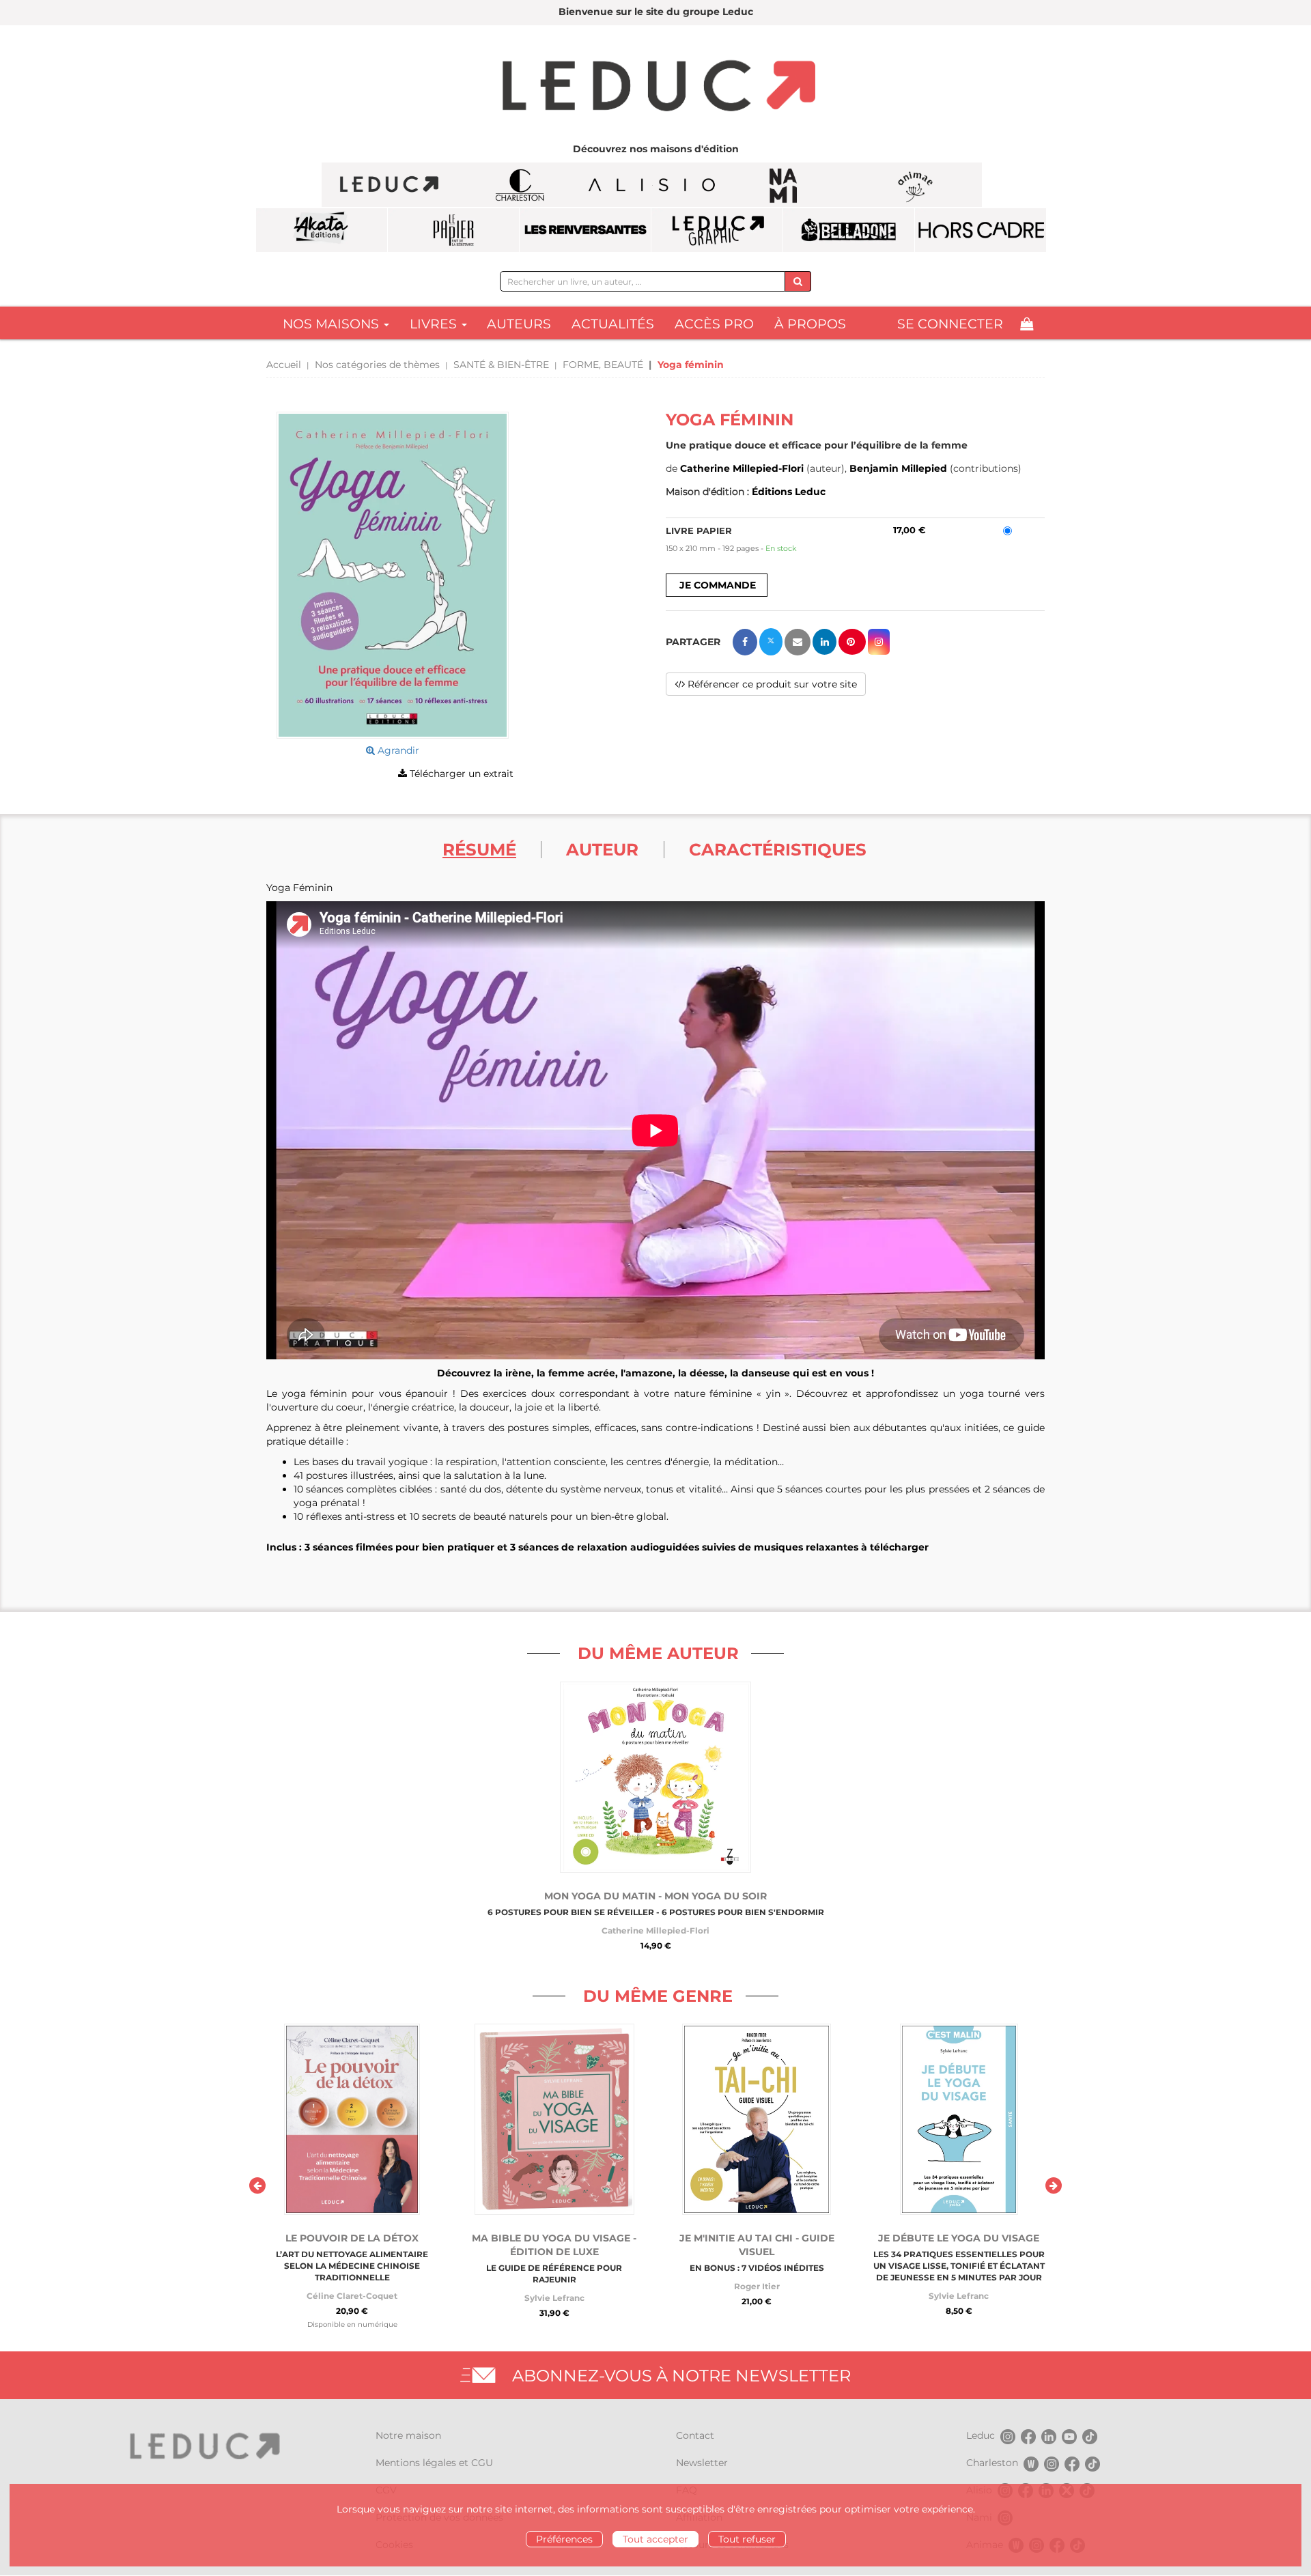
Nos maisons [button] (333, 324)
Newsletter (702, 2463)
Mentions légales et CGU (434, 2463)
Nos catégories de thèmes (377, 365)
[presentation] (257, 2185)
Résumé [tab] (479, 849)
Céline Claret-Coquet (352, 2296)
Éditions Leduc (789, 492)
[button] (393, 575)
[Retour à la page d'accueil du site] (655, 87)
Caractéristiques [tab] (778, 849)
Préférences (564, 2539)
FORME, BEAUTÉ (603, 365)
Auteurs (519, 324)
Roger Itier (757, 2286)
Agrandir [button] (397, 750)
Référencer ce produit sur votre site (771, 684)
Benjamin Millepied (898, 468)
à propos (810, 324)
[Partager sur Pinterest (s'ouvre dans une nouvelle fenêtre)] (852, 642)
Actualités (613, 324)
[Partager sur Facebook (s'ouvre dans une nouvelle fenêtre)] (745, 642)
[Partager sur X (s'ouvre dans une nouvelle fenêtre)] (771, 642)
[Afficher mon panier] (1027, 324)
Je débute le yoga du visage (959, 2238)
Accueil (284, 365)
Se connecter (950, 324)
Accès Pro (714, 324)
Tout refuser (747, 2539)
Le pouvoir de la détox (352, 2238)
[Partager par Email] (798, 642)
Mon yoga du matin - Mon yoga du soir (655, 1896)
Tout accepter (655, 2539)
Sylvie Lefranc (554, 2298)
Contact (695, 2435)
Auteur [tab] (602, 849)
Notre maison (408, 2435)
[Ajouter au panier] (717, 585)
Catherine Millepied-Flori (742, 468)
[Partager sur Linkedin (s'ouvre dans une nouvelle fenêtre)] (824, 642)
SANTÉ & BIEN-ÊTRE (501, 365)
